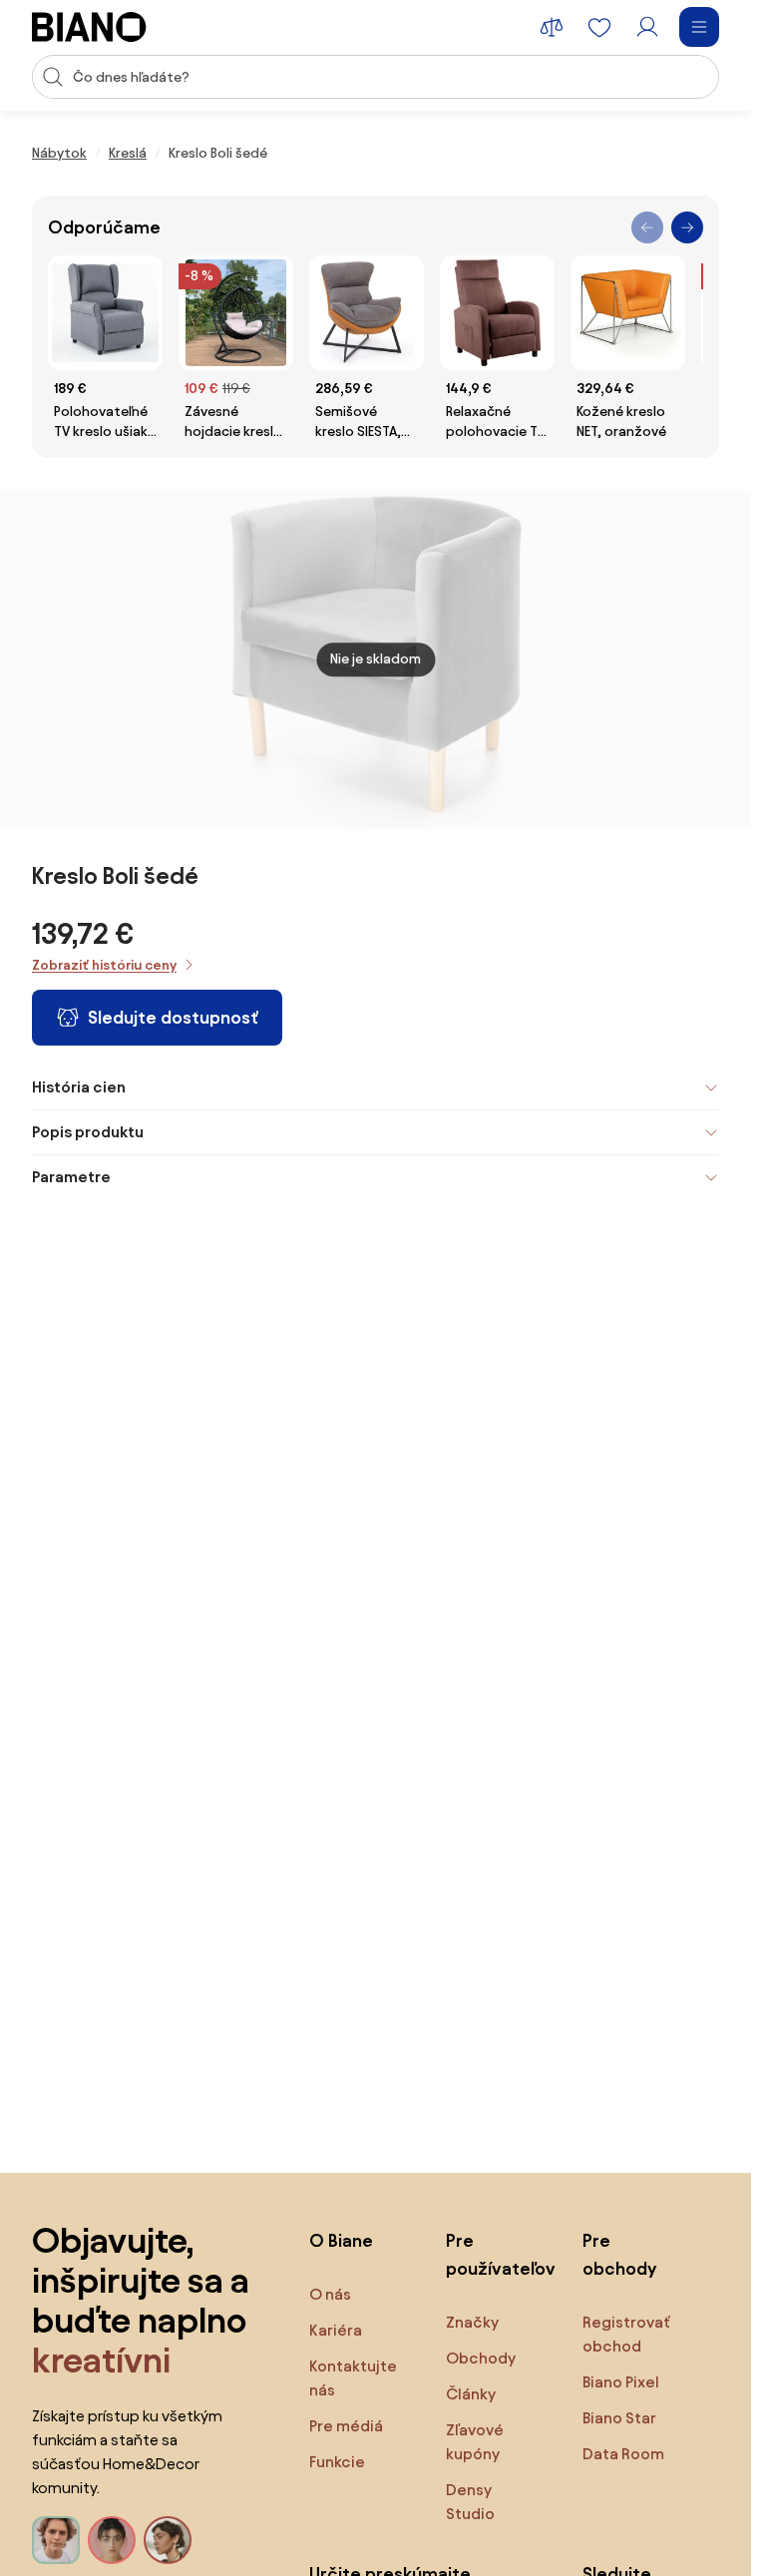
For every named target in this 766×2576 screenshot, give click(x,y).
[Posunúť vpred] (687, 227)
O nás (330, 2294)
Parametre (71, 1177)
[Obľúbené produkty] (599, 27)
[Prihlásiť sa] (647, 27)
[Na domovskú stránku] (89, 27)
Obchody (481, 2358)
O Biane (341, 2240)
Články (471, 2394)
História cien (79, 1087)
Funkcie (337, 2462)
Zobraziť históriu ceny (104, 965)
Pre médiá (346, 2426)
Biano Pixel (621, 2382)
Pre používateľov (494, 2254)
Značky (472, 2322)
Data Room (623, 2454)
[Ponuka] (699, 27)
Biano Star (619, 2418)
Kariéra (336, 2330)
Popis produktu (88, 1132)
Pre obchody (619, 2254)
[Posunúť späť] (647, 227)
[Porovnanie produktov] (552, 27)
